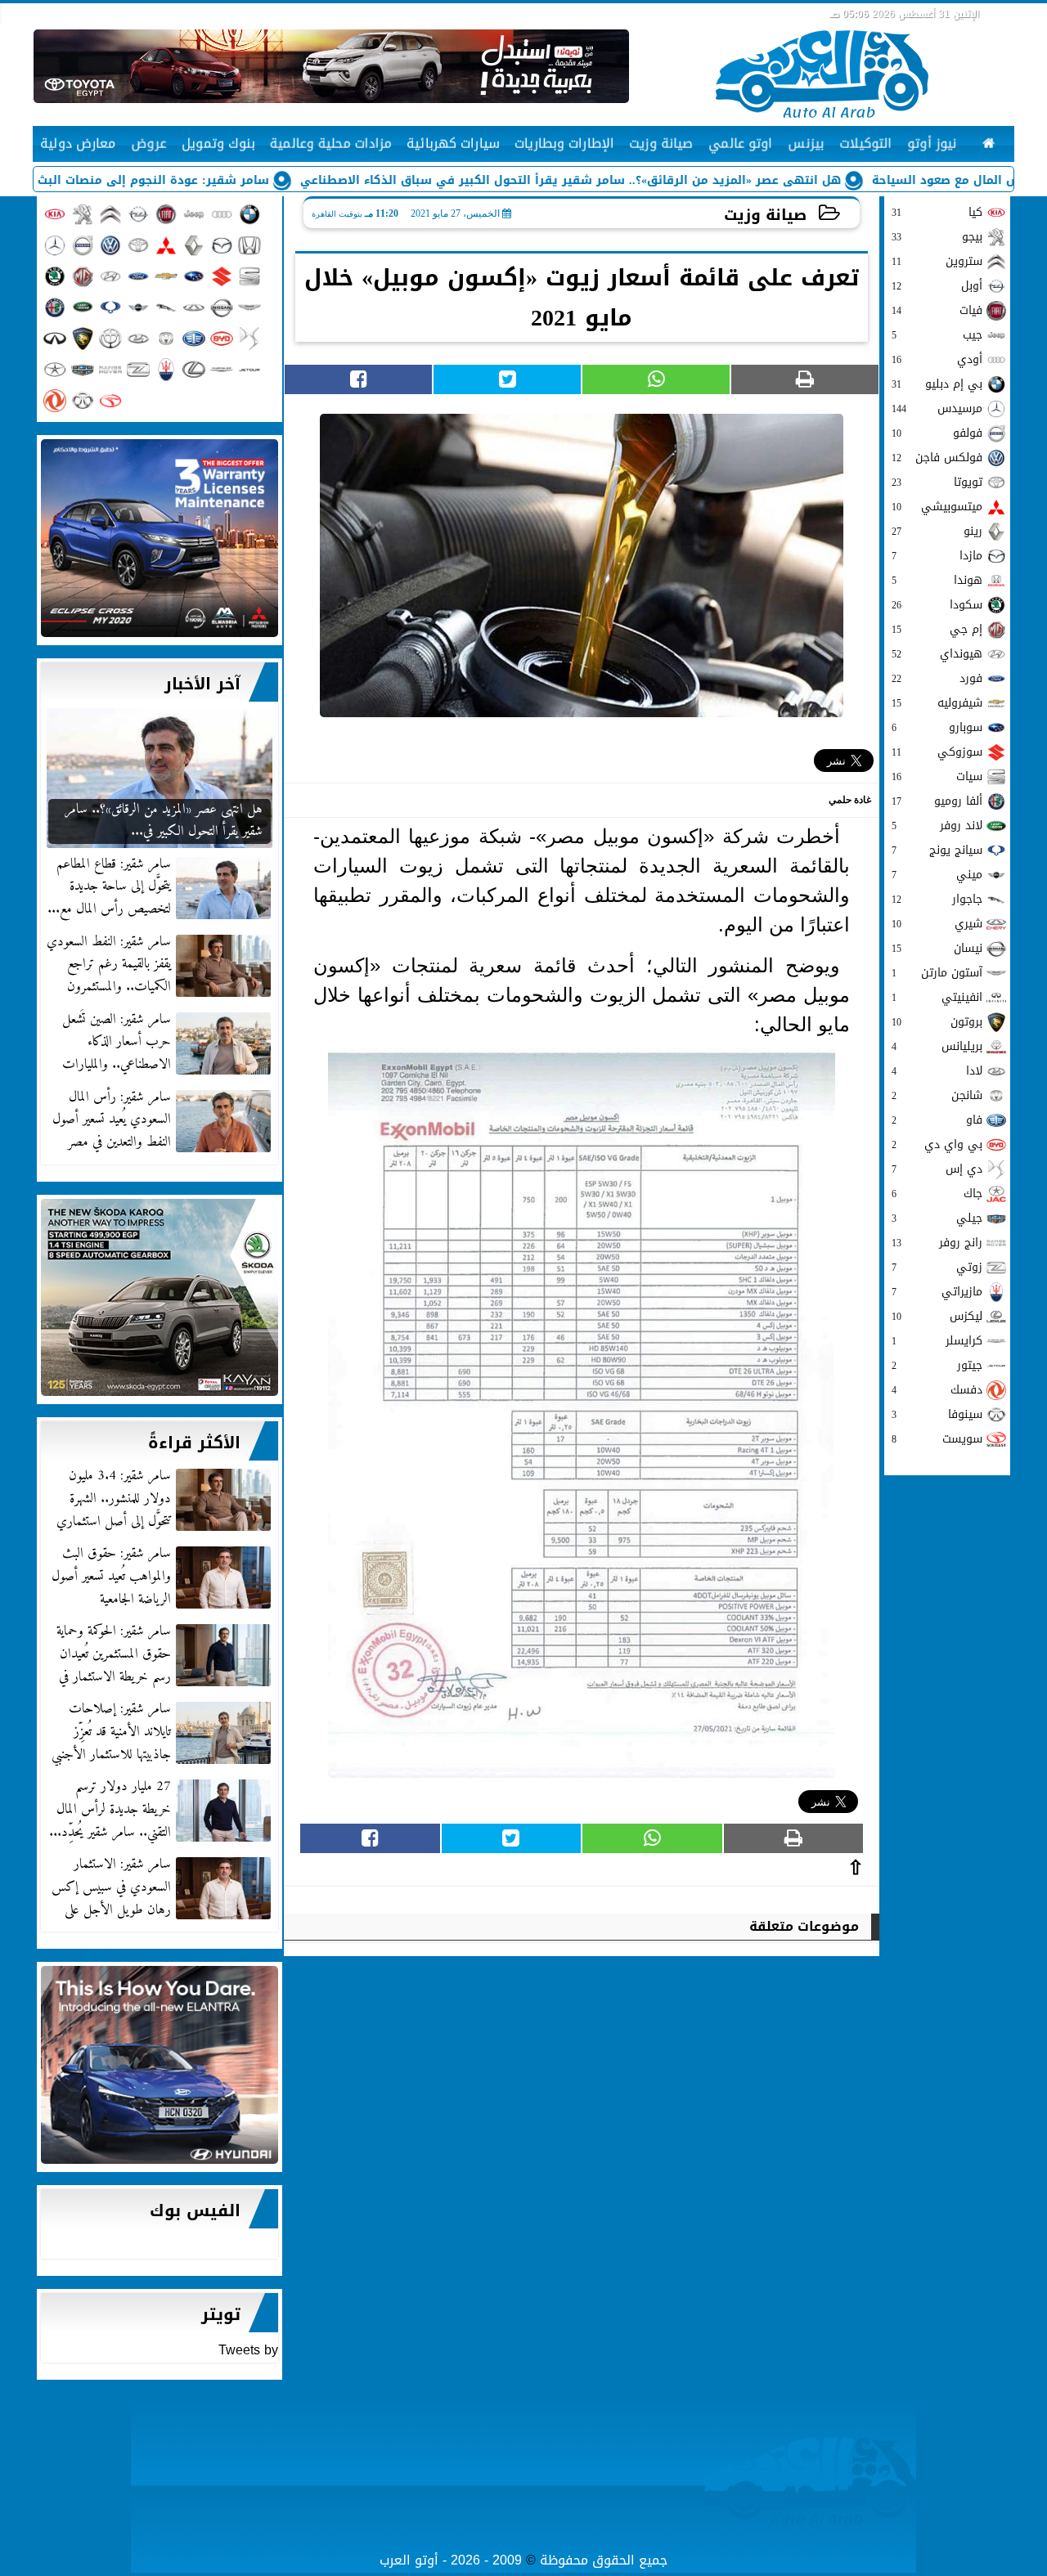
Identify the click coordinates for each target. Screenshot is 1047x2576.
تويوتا (937, 482)
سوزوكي (937, 752)
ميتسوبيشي (937, 507)
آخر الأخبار (202, 684)
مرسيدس (937, 408)
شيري (937, 924)
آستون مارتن (937, 973)
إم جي (937, 629)
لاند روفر (937, 826)
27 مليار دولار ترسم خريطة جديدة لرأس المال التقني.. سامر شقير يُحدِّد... (110, 1810)
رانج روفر (937, 1243)
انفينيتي (937, 997)
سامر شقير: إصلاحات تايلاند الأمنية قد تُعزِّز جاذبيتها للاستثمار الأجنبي (111, 1732)
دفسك (937, 1390)
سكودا (937, 605)
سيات (937, 776)
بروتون (937, 1022)
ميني (937, 875)
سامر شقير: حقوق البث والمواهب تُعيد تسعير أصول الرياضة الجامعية (111, 1577)
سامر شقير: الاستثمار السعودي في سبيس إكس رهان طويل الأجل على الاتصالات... (163, 1887)
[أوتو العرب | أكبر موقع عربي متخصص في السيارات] (160, 538)
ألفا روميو (937, 801)
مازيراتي (937, 1292)
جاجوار (937, 899)
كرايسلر (937, 1341)
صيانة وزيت (765, 215)
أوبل (937, 286)
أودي (937, 359)
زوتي (937, 1267)
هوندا (937, 580)
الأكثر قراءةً (194, 1443)
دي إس (937, 1169)
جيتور (937, 1365)
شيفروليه (937, 703)
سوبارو (937, 727)
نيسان (937, 948)
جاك (937, 1194)
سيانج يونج (937, 850)
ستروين (937, 261)
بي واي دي (937, 1144)
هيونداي (937, 654)
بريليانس (937, 1046)
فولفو (937, 433)
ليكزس (937, 1316)
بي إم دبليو (937, 384)
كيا (937, 212)
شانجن (937, 1095)
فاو (937, 1120)
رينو (937, 531)
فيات (937, 310)
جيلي (937, 1218)
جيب (937, 335)
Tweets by (248, 2350)
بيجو (937, 237)
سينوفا (937, 1414)
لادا (937, 1071)
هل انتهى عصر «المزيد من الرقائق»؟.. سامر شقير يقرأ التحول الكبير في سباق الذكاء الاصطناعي (656, 180)
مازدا (937, 556)
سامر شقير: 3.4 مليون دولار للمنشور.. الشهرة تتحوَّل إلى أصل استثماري (114, 1499)
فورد (937, 678)
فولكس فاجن (937, 458)
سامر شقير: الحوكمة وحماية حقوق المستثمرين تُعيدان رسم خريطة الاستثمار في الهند (165, 1654)
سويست (937, 1439)
